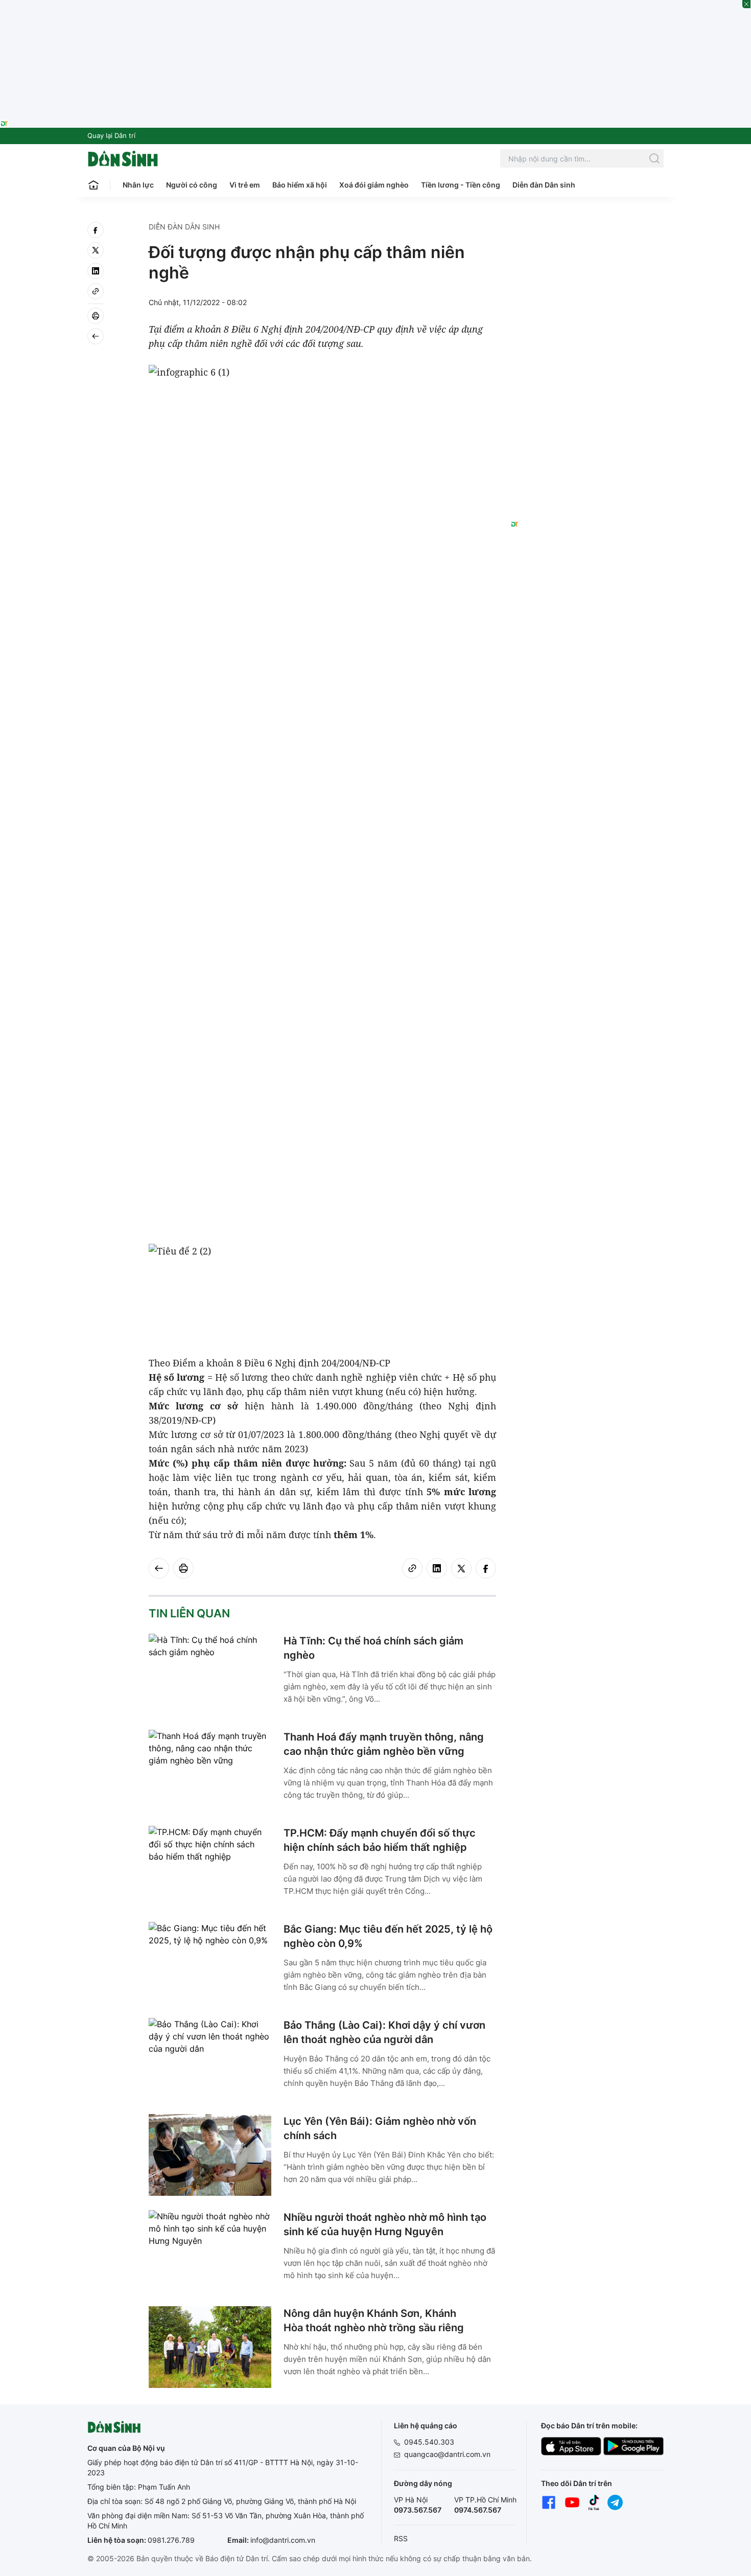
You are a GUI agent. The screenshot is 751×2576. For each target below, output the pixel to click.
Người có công (192, 185)
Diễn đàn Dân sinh (544, 185)
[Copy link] (96, 291)
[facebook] (96, 230)
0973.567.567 (418, 2510)
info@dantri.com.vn (283, 2540)
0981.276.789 (171, 2540)
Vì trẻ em (245, 185)
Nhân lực (138, 185)
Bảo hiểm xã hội (300, 185)
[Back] (96, 336)
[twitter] (96, 250)
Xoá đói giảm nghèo (374, 185)
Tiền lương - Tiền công (461, 185)
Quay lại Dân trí (111, 135)
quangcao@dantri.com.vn (447, 2454)
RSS (401, 2538)
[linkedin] (96, 271)
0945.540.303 (429, 2442)
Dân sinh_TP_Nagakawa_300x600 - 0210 (587, 234)
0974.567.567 (478, 2510)
